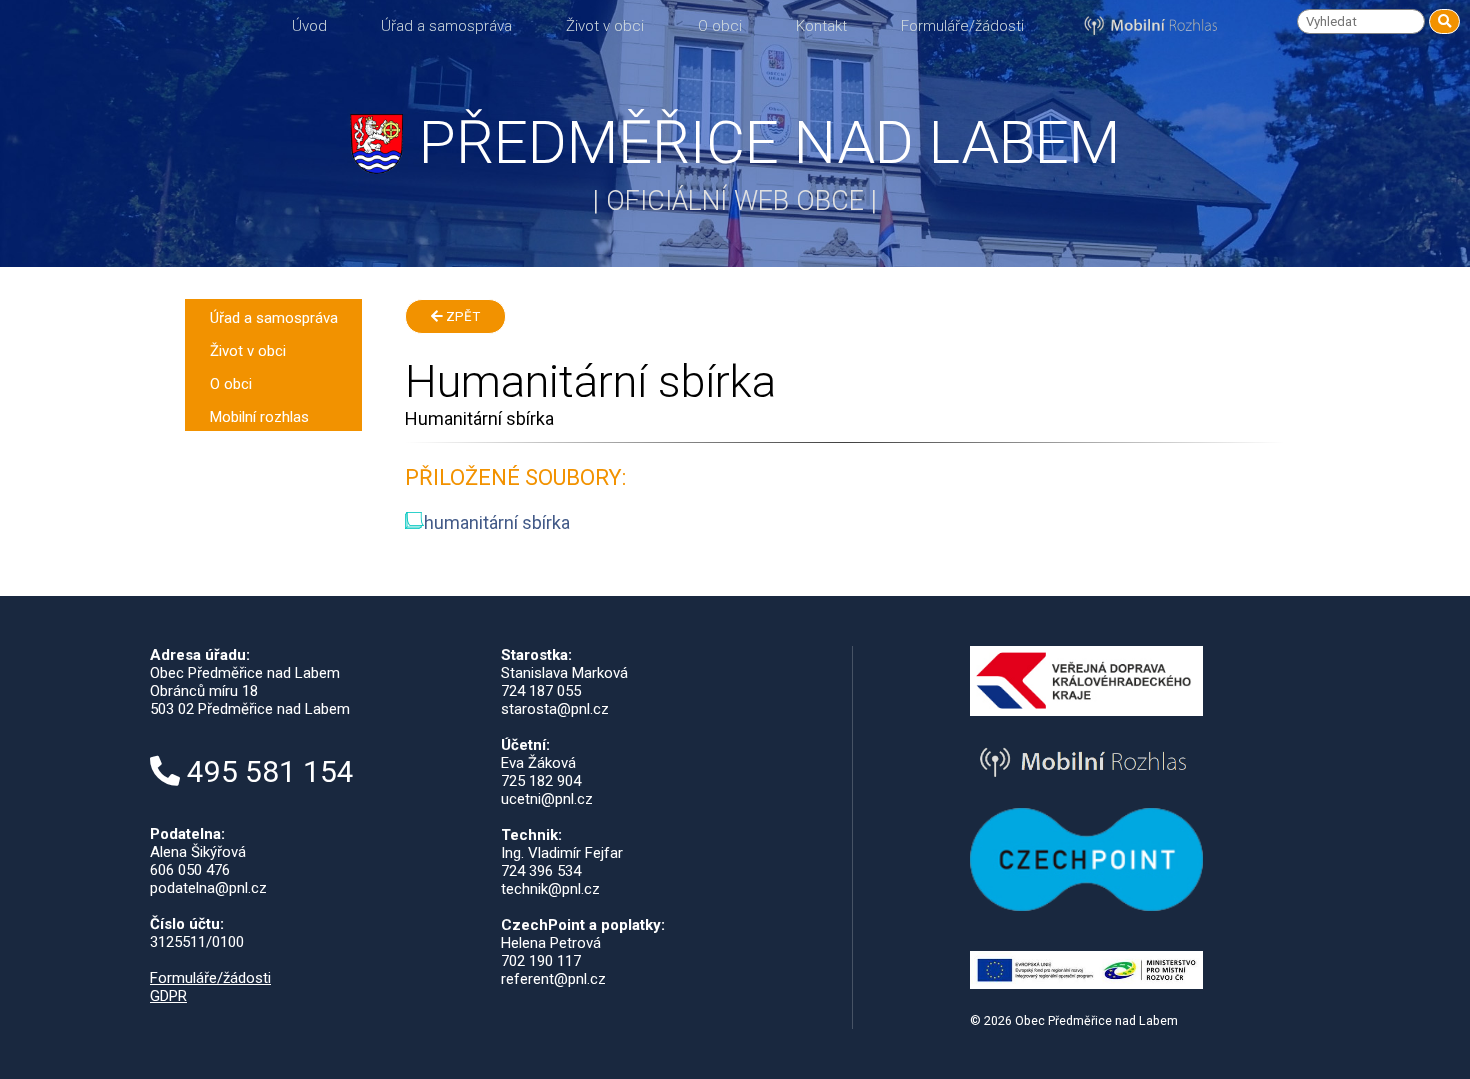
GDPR (168, 996)
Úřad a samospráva (446, 26)
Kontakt (821, 26)
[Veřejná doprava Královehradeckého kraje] (1086, 711)
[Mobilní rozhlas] (1086, 781)
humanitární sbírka (497, 522)
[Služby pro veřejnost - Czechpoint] (1086, 906)
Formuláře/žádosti (962, 26)
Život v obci (605, 26)
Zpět (461, 316)
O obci (720, 26)
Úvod (309, 26)
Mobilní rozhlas (259, 417)
